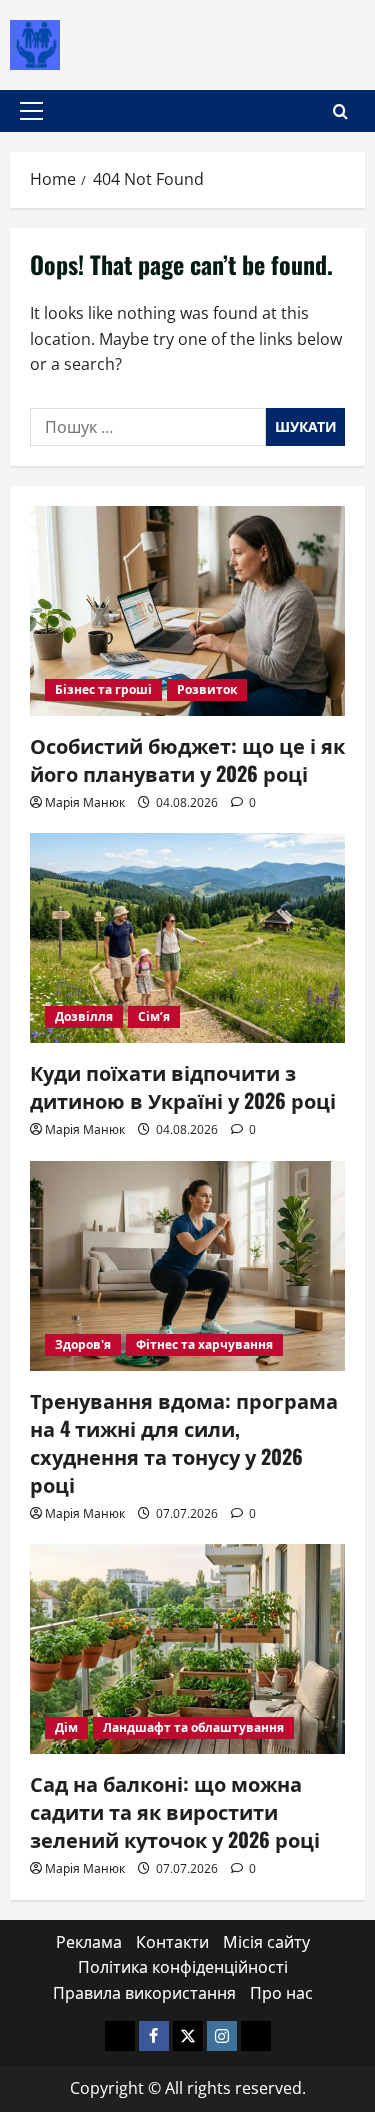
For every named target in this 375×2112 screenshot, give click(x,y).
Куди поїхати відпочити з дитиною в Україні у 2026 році (183, 1086)
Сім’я (154, 1016)
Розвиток (207, 689)
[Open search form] (340, 111)
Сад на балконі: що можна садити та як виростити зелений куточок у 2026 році (175, 1811)
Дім (66, 1727)
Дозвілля (84, 1016)
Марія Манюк (85, 802)
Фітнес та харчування (204, 1344)
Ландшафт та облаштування (193, 1727)
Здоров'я (83, 1344)
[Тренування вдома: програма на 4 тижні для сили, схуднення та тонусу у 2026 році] (187, 1266)
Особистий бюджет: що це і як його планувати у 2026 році (187, 759)
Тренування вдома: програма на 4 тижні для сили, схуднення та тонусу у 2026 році (184, 1442)
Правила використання (144, 1993)
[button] (31, 111)
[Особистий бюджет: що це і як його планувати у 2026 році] (187, 611)
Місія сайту (266, 1942)
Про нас (281, 1993)
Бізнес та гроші (103, 689)
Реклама (89, 1942)
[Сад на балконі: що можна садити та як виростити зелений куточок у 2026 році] (187, 1649)
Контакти (172, 1942)
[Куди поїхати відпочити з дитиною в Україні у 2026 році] (187, 938)
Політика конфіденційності (183, 1967)
